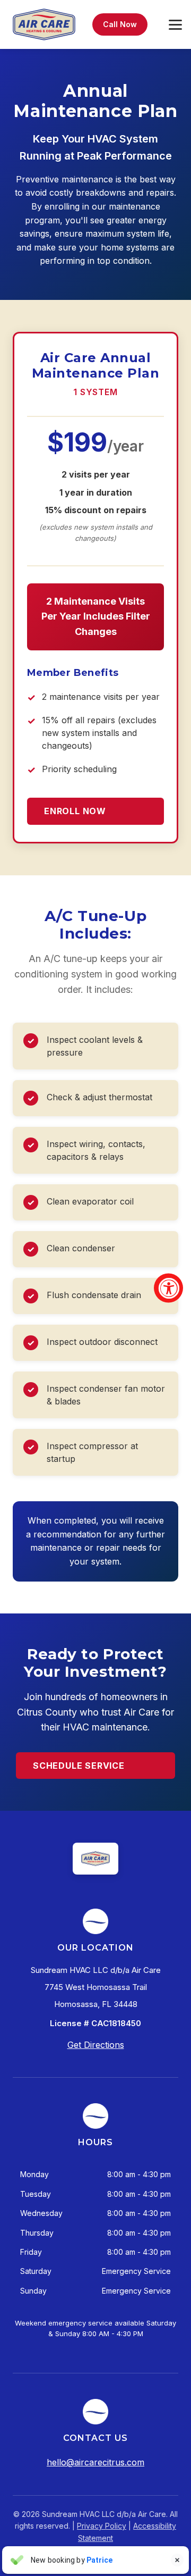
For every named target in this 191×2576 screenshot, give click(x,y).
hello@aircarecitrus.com (95, 2462)
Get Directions (96, 2045)
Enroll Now (75, 811)
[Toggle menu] (175, 25)
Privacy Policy (102, 2526)
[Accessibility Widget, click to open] (168, 1288)
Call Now (120, 24)
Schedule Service (79, 1766)
